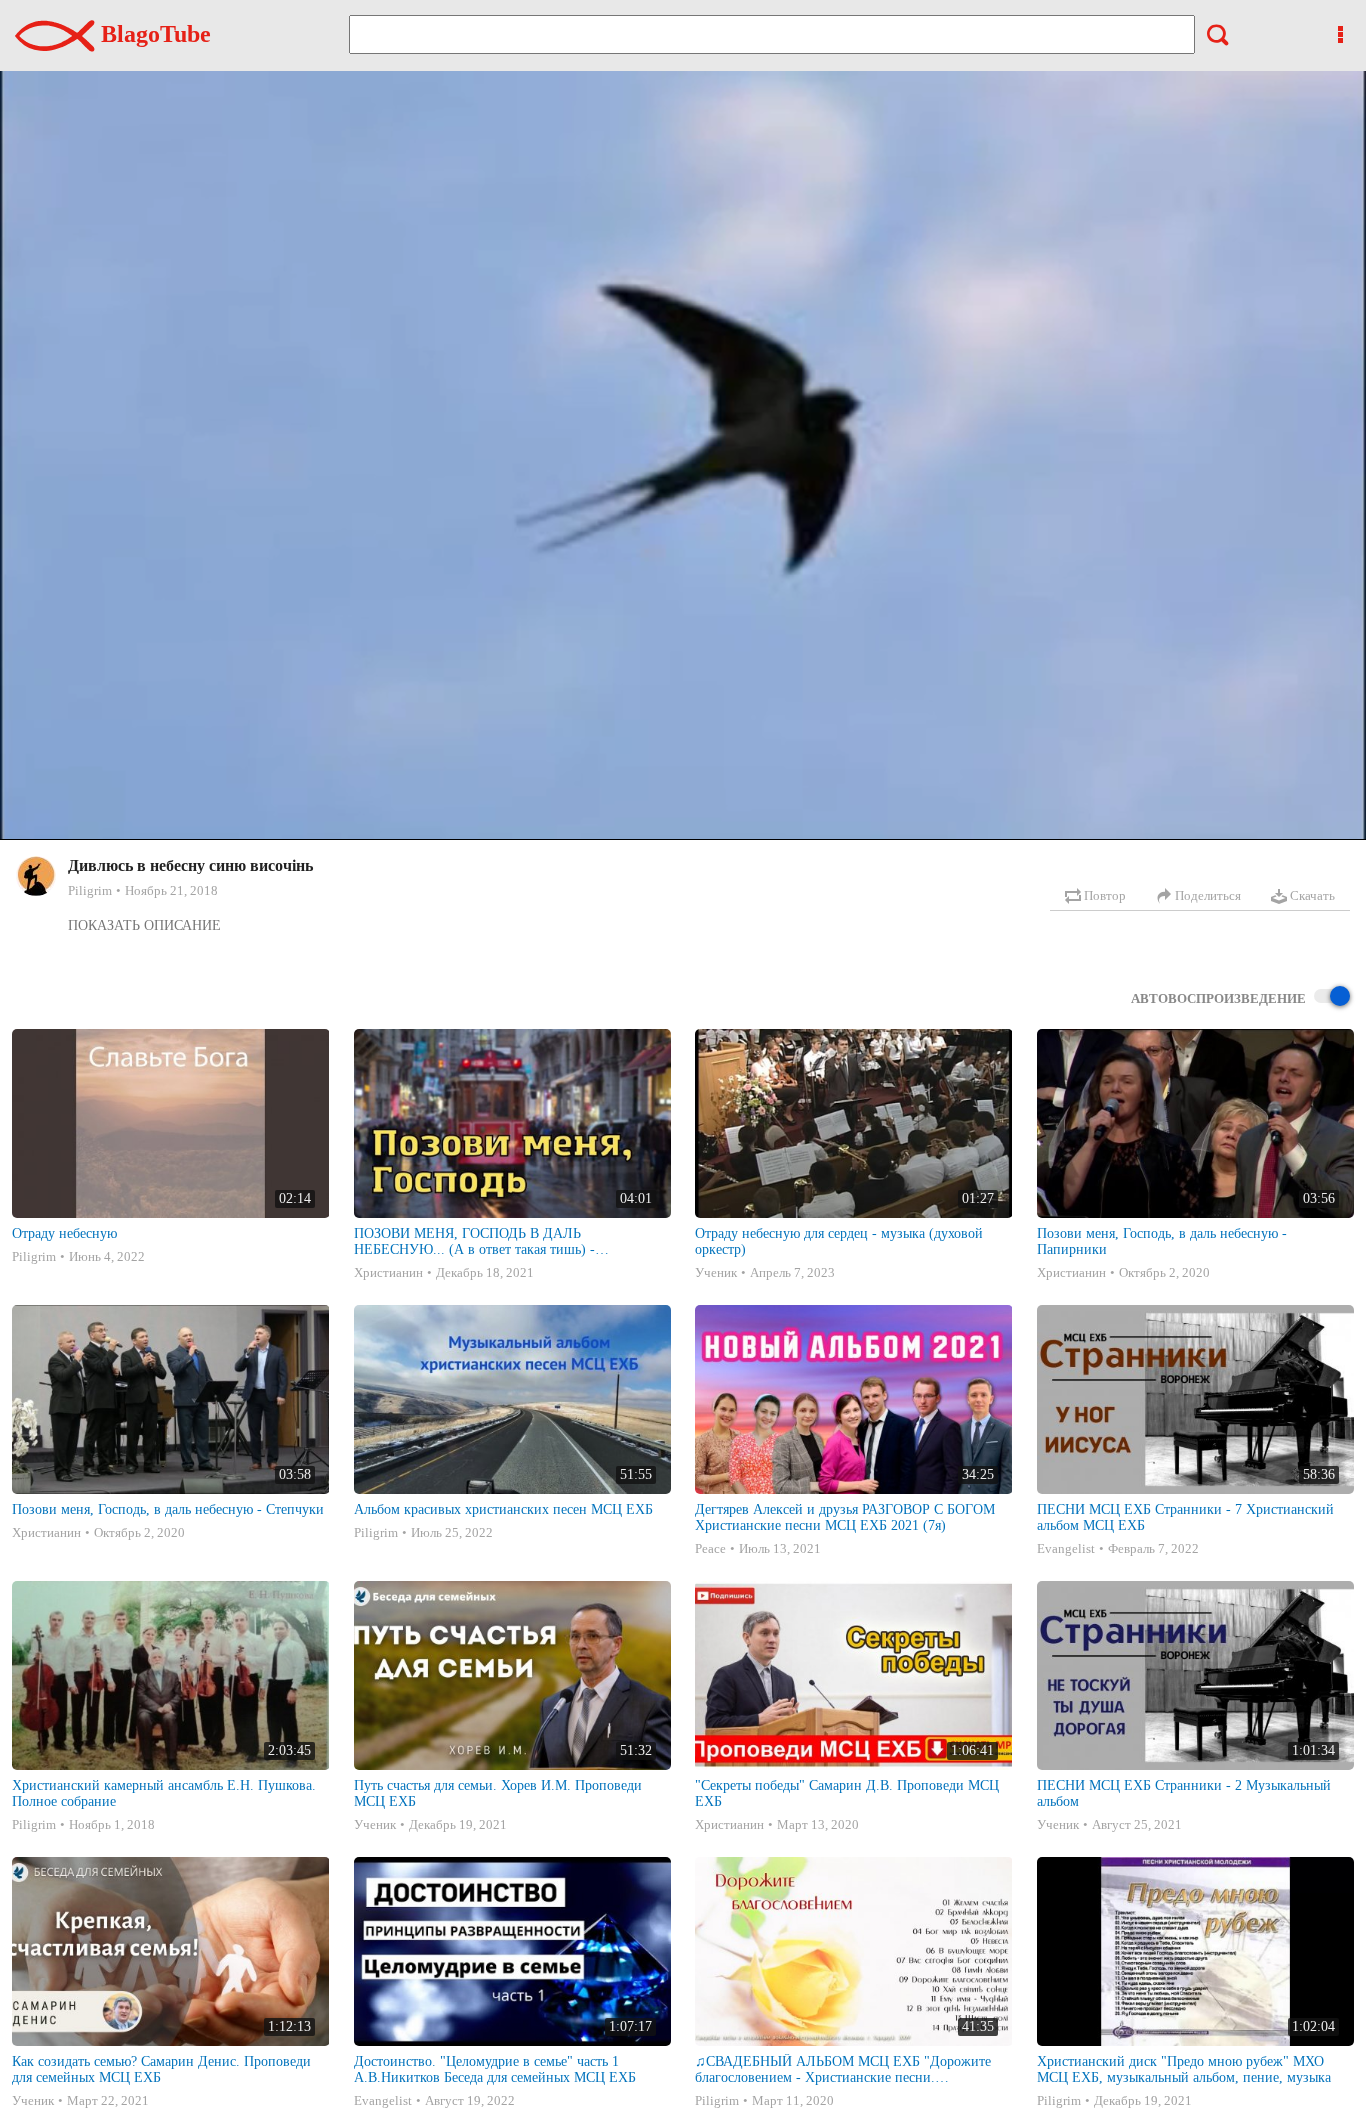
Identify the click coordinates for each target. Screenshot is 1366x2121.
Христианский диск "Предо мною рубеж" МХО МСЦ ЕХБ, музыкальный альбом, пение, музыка (1184, 2069)
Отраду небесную (64, 1233)
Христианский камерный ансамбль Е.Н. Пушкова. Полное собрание (164, 1793)
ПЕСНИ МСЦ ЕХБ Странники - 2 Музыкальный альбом (1184, 1793)
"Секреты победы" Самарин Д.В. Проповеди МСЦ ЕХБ (847, 1793)
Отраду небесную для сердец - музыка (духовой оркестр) (839, 1241)
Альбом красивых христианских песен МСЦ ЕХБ (503, 1509)
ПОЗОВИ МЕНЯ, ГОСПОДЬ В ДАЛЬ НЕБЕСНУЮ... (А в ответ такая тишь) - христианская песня (474, 1242)
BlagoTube (153, 34)
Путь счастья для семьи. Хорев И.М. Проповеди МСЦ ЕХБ (498, 1793)
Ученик (716, 1272)
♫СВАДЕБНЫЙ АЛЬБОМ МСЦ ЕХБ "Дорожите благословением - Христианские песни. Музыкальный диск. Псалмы (843, 2070)
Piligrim (90, 890)
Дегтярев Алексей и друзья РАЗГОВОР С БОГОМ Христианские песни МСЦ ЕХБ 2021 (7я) (845, 1517)
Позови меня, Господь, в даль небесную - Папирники (1162, 1241)
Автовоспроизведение (1218, 998)
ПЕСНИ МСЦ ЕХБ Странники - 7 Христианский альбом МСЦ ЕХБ (1185, 1517)
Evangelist (1066, 1548)
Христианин (388, 1272)
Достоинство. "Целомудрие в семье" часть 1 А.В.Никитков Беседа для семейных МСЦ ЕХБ (495, 2069)
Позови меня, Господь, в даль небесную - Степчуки (168, 1509)
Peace (710, 1548)
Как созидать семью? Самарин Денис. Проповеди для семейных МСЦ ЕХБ (161, 2069)
